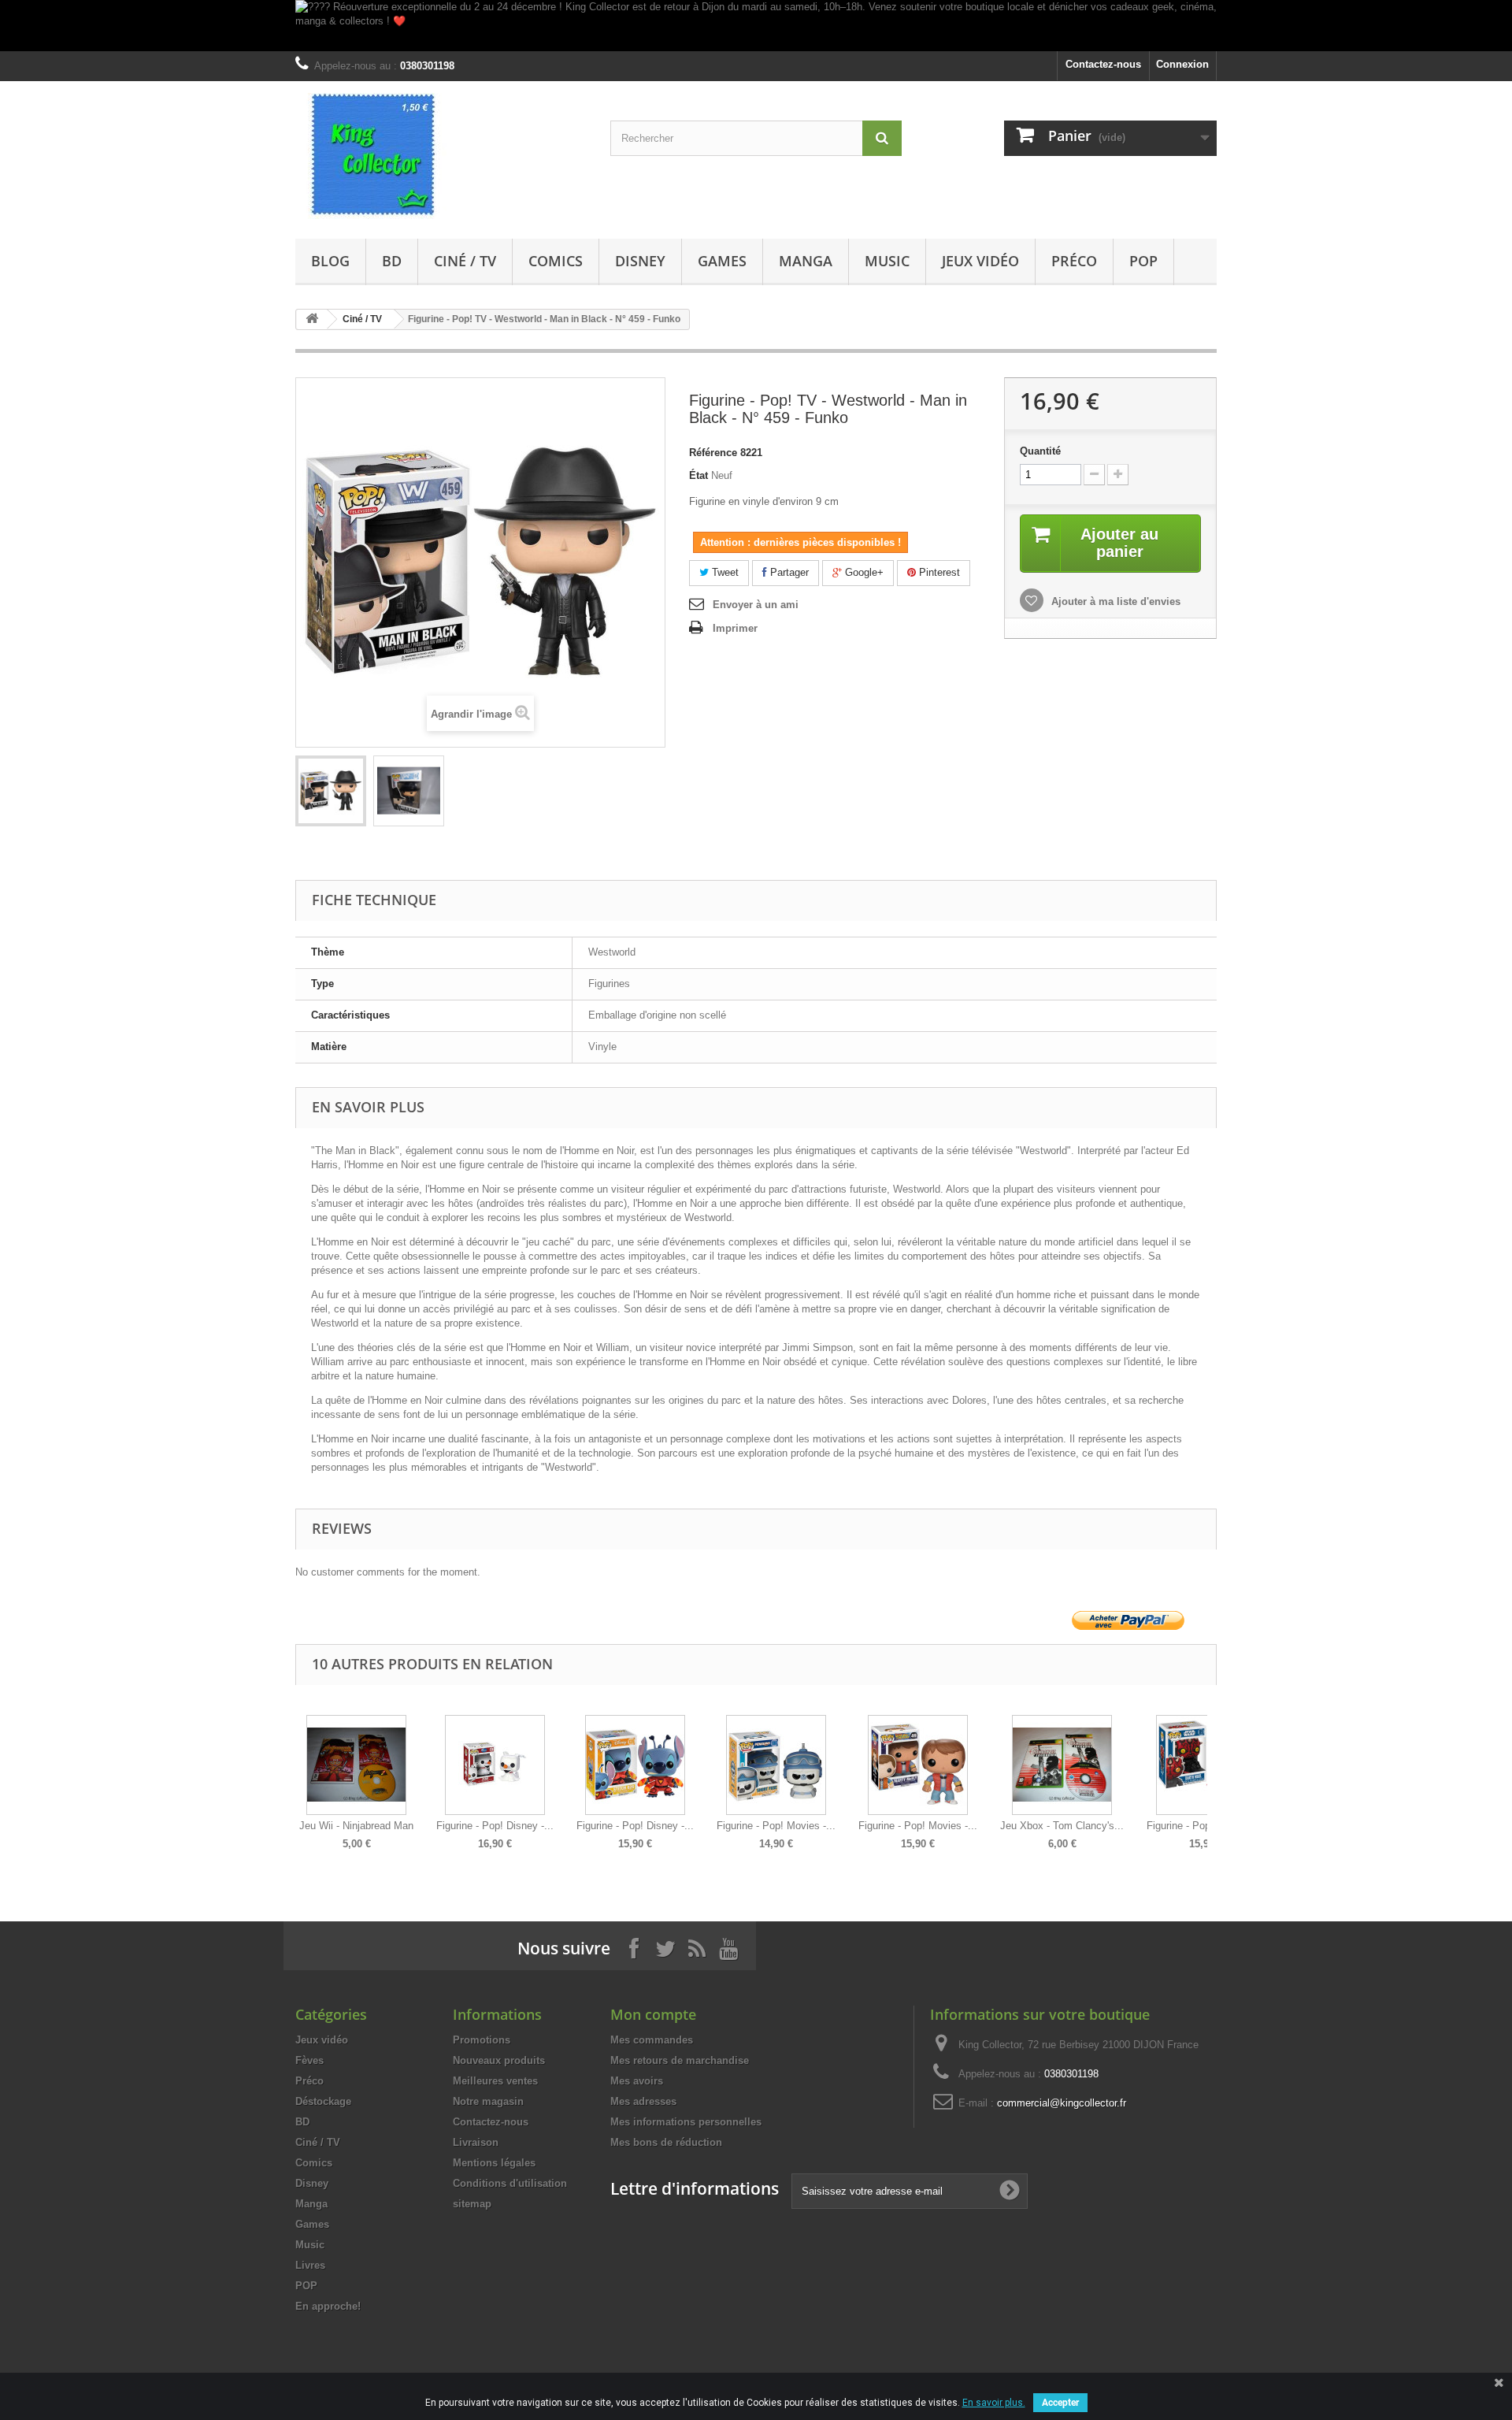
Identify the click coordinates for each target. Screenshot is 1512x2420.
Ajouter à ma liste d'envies (1114, 601)
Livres (310, 2265)
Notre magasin (488, 2101)
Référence (713, 453)
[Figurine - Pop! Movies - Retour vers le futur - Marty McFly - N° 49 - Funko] (918, 1765)
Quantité (1040, 451)
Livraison (476, 2142)
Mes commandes (652, 2040)
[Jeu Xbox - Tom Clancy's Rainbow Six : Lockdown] (1062, 1765)
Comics (556, 261)
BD (392, 261)
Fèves (309, 2060)
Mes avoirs (637, 2081)
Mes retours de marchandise (680, 2060)
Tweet (724, 572)
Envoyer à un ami (756, 605)
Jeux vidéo (980, 261)
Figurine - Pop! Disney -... (495, 1826)
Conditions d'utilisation (510, 2183)
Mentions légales (494, 2163)
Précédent (299, 1771)
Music (887, 261)
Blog (330, 261)
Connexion (1182, 64)
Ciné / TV (465, 261)
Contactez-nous (1103, 64)
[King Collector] (441, 156)
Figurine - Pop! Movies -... (776, 1826)
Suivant (1213, 1771)
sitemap (472, 2204)
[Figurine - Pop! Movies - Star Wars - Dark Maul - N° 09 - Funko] (1206, 1765)
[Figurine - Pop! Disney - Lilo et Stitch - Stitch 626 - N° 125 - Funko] (635, 1765)
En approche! (328, 2306)
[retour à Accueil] (312, 319)
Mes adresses (643, 2101)
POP (1143, 261)
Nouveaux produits (499, 2060)
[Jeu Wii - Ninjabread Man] (356, 1765)
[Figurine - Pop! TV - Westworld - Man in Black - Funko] (331, 791)
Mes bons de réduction (666, 2142)
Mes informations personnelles (686, 2122)
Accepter (1060, 2403)
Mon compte (653, 2014)
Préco (1074, 261)
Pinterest (938, 572)
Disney (640, 261)
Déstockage (323, 2101)
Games (722, 261)
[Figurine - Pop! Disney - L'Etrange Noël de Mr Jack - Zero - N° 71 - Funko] (495, 1765)
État (699, 475)
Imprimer (735, 628)
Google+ (863, 572)
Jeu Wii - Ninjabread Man (356, 1826)
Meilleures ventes (495, 2081)
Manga (806, 261)
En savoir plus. (994, 2403)
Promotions (482, 2040)
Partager (788, 572)
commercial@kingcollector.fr (1062, 2103)
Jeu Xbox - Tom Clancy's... (1062, 1826)
